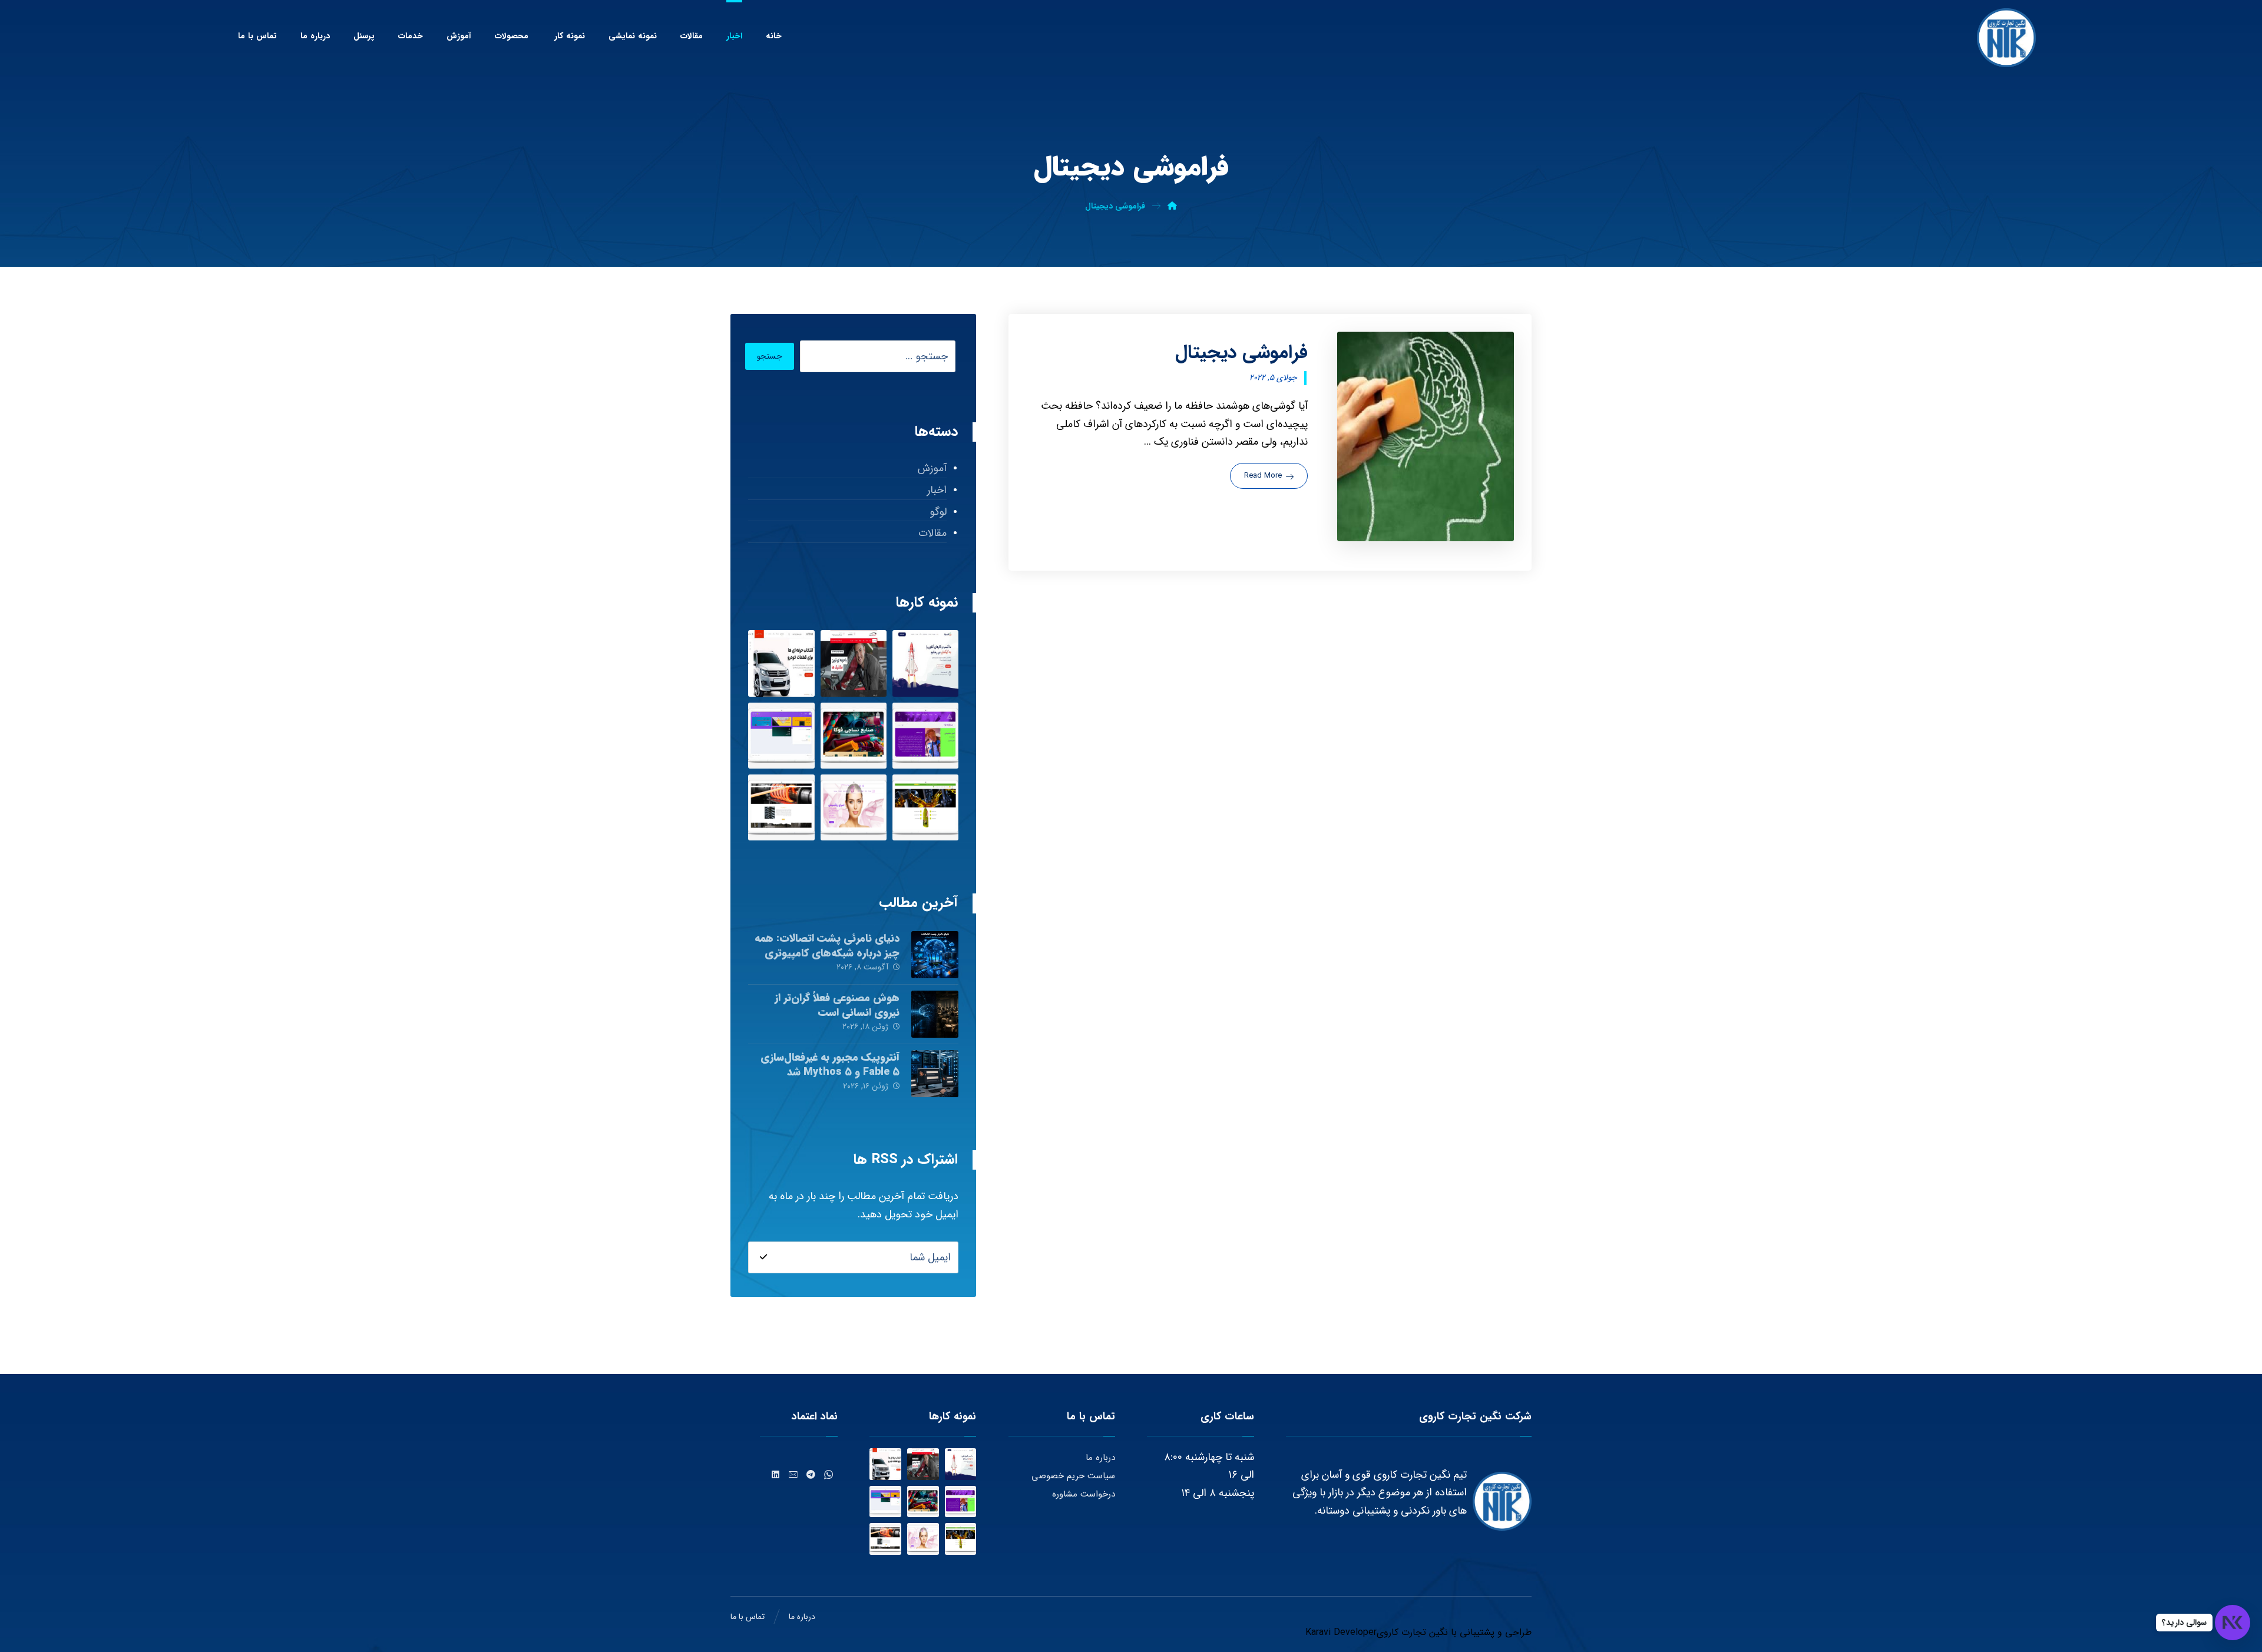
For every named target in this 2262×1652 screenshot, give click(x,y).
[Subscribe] (763, 1257)
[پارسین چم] (925, 807)
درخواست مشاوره (1084, 1494)
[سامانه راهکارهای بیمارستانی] (781, 736)
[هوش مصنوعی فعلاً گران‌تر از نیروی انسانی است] (935, 1014)
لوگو (938, 512)
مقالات (932, 533)
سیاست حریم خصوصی (1073, 1476)
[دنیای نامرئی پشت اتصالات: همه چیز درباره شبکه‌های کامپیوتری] (935, 955)
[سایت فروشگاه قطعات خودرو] (781, 663)
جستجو (770, 356)
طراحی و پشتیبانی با (1490, 1632)
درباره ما (1100, 1458)
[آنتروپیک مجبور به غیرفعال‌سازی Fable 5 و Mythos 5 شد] (935, 1074)
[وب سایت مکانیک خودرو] (854, 663)
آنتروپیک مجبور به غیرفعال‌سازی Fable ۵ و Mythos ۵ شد (830, 1065)
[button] (829, 1475)
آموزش (932, 468)
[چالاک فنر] (781, 807)
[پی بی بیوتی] (854, 807)
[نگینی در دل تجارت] (2006, 38)
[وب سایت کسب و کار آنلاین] (925, 663)
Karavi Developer (1341, 1632)
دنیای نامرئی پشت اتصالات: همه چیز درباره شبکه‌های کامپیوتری (827, 946)
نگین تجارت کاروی (1412, 1632)
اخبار (937, 490)
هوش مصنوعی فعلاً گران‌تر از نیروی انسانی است (837, 1005)
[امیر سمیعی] (925, 736)
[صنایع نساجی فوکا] (854, 736)
